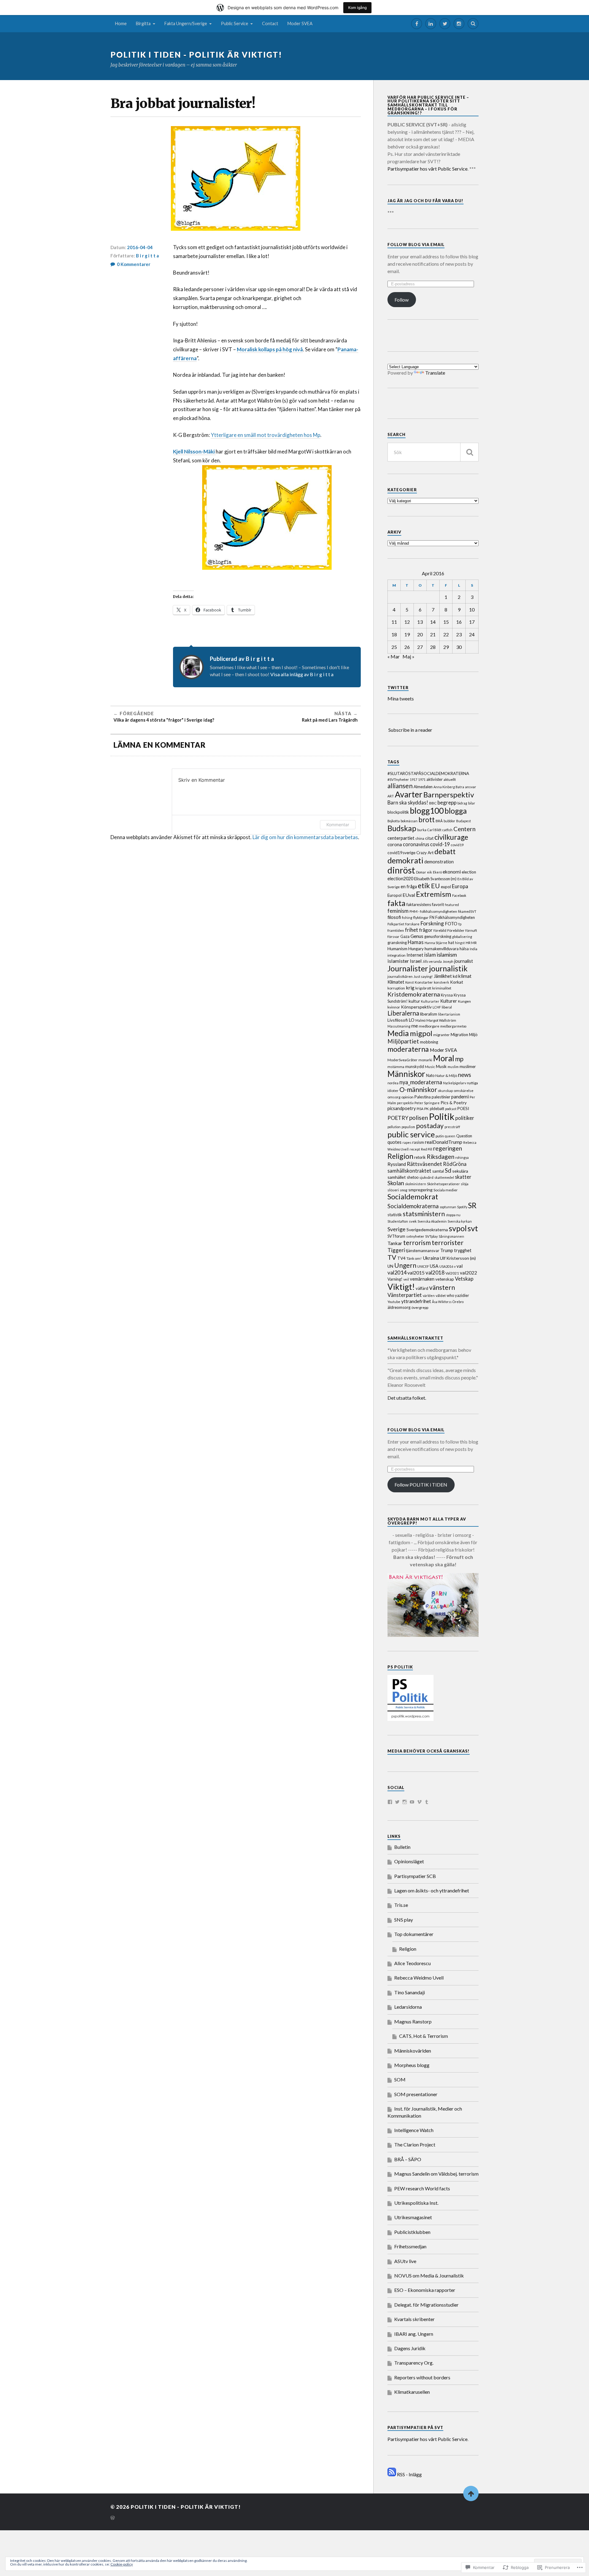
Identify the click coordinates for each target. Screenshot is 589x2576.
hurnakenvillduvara (442, 949)
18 (394, 634)
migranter (441, 1035)
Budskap (402, 828)
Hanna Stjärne (436, 943)
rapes (407, 1142)
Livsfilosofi (398, 1020)
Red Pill (427, 1149)
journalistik (448, 968)
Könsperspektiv (416, 1007)
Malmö (420, 1020)
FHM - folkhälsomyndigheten (433, 911)
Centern (464, 829)
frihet (412, 930)
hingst (460, 943)
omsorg (394, 1097)
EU (435, 886)
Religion (400, 1156)
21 (433, 634)
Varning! (395, 1279)
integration (397, 955)
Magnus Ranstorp (413, 2021)
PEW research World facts (422, 2188)
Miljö (473, 1035)
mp (459, 1059)
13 (420, 622)
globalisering (462, 937)
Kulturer (449, 1001)
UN (390, 1266)
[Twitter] (445, 24)
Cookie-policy (122, 2564)
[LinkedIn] (431, 24)
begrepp (447, 802)
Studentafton (398, 1221)
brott (427, 820)
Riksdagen (441, 1157)
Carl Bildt (434, 830)
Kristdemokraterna (414, 994)
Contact (270, 23)
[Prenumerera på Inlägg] (392, 2474)
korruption (396, 988)
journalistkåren (400, 976)
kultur (414, 1001)
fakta (397, 903)
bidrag (462, 803)
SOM (400, 2079)
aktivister (435, 779)
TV (392, 1257)
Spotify (462, 1207)
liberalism (429, 1014)
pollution (394, 1127)
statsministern (424, 1214)
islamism (447, 954)
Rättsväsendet (424, 1164)
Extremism (434, 894)
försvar (393, 937)
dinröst (401, 870)
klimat (465, 976)
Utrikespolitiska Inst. (416, 2203)
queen (450, 1136)
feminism (398, 911)
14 (433, 622)
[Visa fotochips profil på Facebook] (390, 1802)
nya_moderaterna (421, 1082)
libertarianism (449, 1014)
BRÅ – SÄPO (408, 2159)
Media (398, 1033)
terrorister (448, 1243)
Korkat (457, 982)
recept (415, 1149)
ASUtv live (405, 2261)
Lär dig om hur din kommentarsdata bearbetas (305, 837)
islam (430, 955)
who (450, 1295)
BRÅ (439, 821)
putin (440, 1136)
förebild (440, 930)
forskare (412, 924)
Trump (447, 1250)
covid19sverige (401, 853)
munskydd (415, 1066)
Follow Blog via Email (416, 245)
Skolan (396, 1183)
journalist (464, 961)
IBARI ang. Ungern (414, 2334)
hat (451, 943)
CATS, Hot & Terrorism (423, 2036)
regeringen (448, 1148)
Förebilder (456, 930)
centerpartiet (401, 838)
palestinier (441, 1097)
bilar (472, 803)
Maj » (408, 656)
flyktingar (421, 918)
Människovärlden (413, 2051)
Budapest (464, 821)
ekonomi (452, 872)
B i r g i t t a (147, 256)
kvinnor (394, 1007)
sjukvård (426, 1177)
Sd (448, 1170)
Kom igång (357, 8)
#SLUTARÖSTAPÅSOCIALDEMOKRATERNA (428, 773)
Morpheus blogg (412, 2065)
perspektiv (405, 1103)
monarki (425, 1060)
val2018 (435, 1273)
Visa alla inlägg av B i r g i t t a (302, 674)
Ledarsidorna (408, 2007)
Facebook (459, 895)
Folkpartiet (396, 924)
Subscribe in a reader (410, 730)
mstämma (396, 1067)
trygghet (463, 1250)
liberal (447, 1007)
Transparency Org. (414, 2363)
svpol (458, 1228)
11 (394, 622)
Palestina (423, 1097)
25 (394, 647)
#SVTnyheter (398, 779)
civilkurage (451, 837)
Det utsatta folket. (407, 1398)
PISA (420, 1109)
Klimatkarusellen (412, 2392)
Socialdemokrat (413, 1197)
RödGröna (455, 1164)
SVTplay (431, 1236)
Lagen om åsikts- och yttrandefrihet (432, 1890)
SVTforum (396, 1236)
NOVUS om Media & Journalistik (429, 2275)
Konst (410, 982)
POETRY (398, 1118)
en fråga (409, 887)
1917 (414, 779)
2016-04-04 (140, 247)
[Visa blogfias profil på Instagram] (405, 1802)
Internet (415, 955)
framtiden (396, 930)
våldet (441, 1296)
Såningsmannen (451, 1236)
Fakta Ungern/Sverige (186, 23)
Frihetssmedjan (410, 2246)
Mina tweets (401, 698)
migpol (421, 1033)
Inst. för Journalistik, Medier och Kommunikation (425, 2112)
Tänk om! (414, 1258)
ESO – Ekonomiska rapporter (425, 2290)
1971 (422, 779)
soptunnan (448, 1207)
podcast (451, 1109)
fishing (407, 918)
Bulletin (402, 1847)
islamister (398, 961)
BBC (433, 803)
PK (427, 1109)
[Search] (473, 24)
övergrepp (420, 1307)
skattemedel (444, 1177)
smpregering (420, 1190)
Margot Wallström (441, 1020)
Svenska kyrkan (460, 1221)
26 (407, 647)
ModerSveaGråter (402, 1060)
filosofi (394, 917)
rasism (418, 1142)
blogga (456, 811)
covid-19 (440, 844)
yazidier (462, 1295)
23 (459, 634)
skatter (463, 1177)
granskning (397, 943)
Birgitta (143, 23)
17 (472, 622)
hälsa (464, 949)
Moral (444, 1058)
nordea (393, 1083)
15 (446, 622)
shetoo (413, 1177)
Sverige (397, 1229)
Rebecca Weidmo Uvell (419, 1978)
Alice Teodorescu (412, 1963)
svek (413, 1221)
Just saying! (423, 976)
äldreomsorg (399, 1307)
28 (433, 647)
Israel (416, 961)
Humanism (397, 949)
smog (404, 1190)
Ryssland (397, 1164)
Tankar (395, 1243)
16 (459, 622)
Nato (430, 1075)
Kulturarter (430, 1001)
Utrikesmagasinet (413, 2217)
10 (472, 609)
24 (472, 634)
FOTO (451, 924)
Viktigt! (401, 1287)
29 (446, 647)
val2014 (397, 1272)
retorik (420, 1157)
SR (472, 1205)
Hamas (416, 942)
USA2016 (446, 1266)
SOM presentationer (416, 2094)
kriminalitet (442, 988)
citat (429, 838)
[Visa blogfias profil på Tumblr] (427, 1802)
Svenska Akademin (432, 1221)
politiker (465, 1118)
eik (429, 872)
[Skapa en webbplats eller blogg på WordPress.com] (113, 2518)
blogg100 (427, 811)
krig (410, 987)
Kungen (464, 1001)
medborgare (429, 1026)
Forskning (432, 923)
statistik (395, 1215)
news (465, 1075)
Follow (402, 300)
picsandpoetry (402, 1108)
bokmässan (409, 821)
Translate (435, 373)
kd (455, 976)
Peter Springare (427, 1103)
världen (429, 1296)
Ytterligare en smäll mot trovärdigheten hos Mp (266, 435)
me (415, 1026)
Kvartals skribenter (414, 2319)
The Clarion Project (415, 2144)
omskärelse (464, 1091)
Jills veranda (432, 961)
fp (460, 924)
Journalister (408, 968)
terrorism (417, 1242)
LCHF (437, 1007)
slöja (465, 1184)
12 (407, 622)
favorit (438, 904)
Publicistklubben (412, 2232)
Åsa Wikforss (442, 1302)
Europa (460, 886)
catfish (447, 830)
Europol (395, 895)
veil (406, 1279)
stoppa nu (453, 1215)
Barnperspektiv (449, 794)
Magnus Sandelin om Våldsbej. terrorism (436, 2174)
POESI (463, 1109)
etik (424, 885)
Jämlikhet (443, 976)
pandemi (460, 1097)
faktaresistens (419, 904)
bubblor (449, 821)
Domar (421, 872)
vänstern (442, 1287)
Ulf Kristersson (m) (458, 1258)
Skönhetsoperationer (443, 1184)
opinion (407, 1097)
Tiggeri (396, 1250)
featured (452, 905)
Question (464, 1136)
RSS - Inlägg (409, 2474)
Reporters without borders (422, 2377)
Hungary (416, 949)
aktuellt (450, 779)
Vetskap (464, 1279)
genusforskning (438, 936)
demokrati (405, 860)
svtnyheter (415, 1236)
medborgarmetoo (453, 1026)
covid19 (457, 845)
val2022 (468, 1273)
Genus (417, 936)
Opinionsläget (409, 1861)
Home (121, 23)
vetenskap (445, 1279)
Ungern (405, 1265)
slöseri (393, 1190)
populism (408, 1127)
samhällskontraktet (409, 1171)
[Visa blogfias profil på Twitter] (397, 1802)
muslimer (468, 1066)
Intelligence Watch (414, 2130)
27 (420, 647)
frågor (426, 930)
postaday (430, 1126)
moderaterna (408, 1049)
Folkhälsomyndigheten (455, 917)
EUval (409, 895)
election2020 (400, 879)
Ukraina (431, 1258)
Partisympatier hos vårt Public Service (427, 169)
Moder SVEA (300, 23)
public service (411, 1134)
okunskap (445, 1091)
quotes (395, 1142)
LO (412, 1020)
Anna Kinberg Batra (449, 787)
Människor (406, 1074)
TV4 (401, 1258)
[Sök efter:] (433, 452)
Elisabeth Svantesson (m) (435, 879)
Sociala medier (446, 1190)
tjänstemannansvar (423, 1251)
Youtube (394, 1302)
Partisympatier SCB (415, 1876)
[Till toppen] (471, 2493)
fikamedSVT (467, 911)
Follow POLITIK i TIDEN (421, 1485)
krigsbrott (423, 988)
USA (434, 1266)
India (474, 949)
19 (407, 634)
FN (432, 917)
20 (420, 634)
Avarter (409, 794)
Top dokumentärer (414, 1934)
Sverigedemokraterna (427, 1230)
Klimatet (396, 982)
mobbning (429, 1042)
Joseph (448, 961)
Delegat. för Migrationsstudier (426, 2305)
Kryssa (447, 995)
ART (391, 796)
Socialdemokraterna (413, 1206)
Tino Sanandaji (410, 1992)
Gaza (405, 936)
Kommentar (338, 825)
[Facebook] (417, 24)
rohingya (462, 1157)
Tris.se (401, 1905)
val (460, 1266)
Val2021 (452, 1273)
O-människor (418, 1089)
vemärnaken (422, 1279)
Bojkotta (394, 821)
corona (395, 844)
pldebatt (437, 1109)
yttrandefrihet (416, 1301)
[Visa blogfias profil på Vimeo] (419, 1802)
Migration (459, 1035)
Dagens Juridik (410, 2348)
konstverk (441, 982)
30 (459, 647)
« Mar (394, 656)
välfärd (422, 1288)
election (469, 872)
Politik (442, 1116)
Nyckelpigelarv (454, 1083)
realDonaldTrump (444, 1142)
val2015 (416, 1273)
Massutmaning (399, 1026)
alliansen (400, 786)
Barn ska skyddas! (408, 803)
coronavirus (416, 844)
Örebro (458, 1302)
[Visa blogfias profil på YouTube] (412, 1802)
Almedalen (423, 787)
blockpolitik (398, 812)
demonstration (439, 862)
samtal (438, 1171)
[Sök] (469, 452)
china (420, 838)
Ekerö (437, 872)
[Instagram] (459, 24)
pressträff (452, 1127)
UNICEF (423, 1266)
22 (446, 634)
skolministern (416, 1184)
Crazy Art (425, 853)
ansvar (471, 787)
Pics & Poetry (454, 1103)
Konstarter (424, 982)
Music (430, 1067)
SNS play (404, 1920)
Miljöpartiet (403, 1041)
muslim (453, 1067)
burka (422, 830)
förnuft (471, 930)
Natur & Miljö (446, 1076)
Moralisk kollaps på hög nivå (270, 349)
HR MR (471, 943)
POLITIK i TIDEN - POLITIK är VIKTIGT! (196, 55)
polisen (419, 1118)
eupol (446, 887)
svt (473, 1228)
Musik (441, 1066)
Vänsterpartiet (405, 1295)
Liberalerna (403, 1013)
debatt (445, 851)
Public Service (235, 23)
